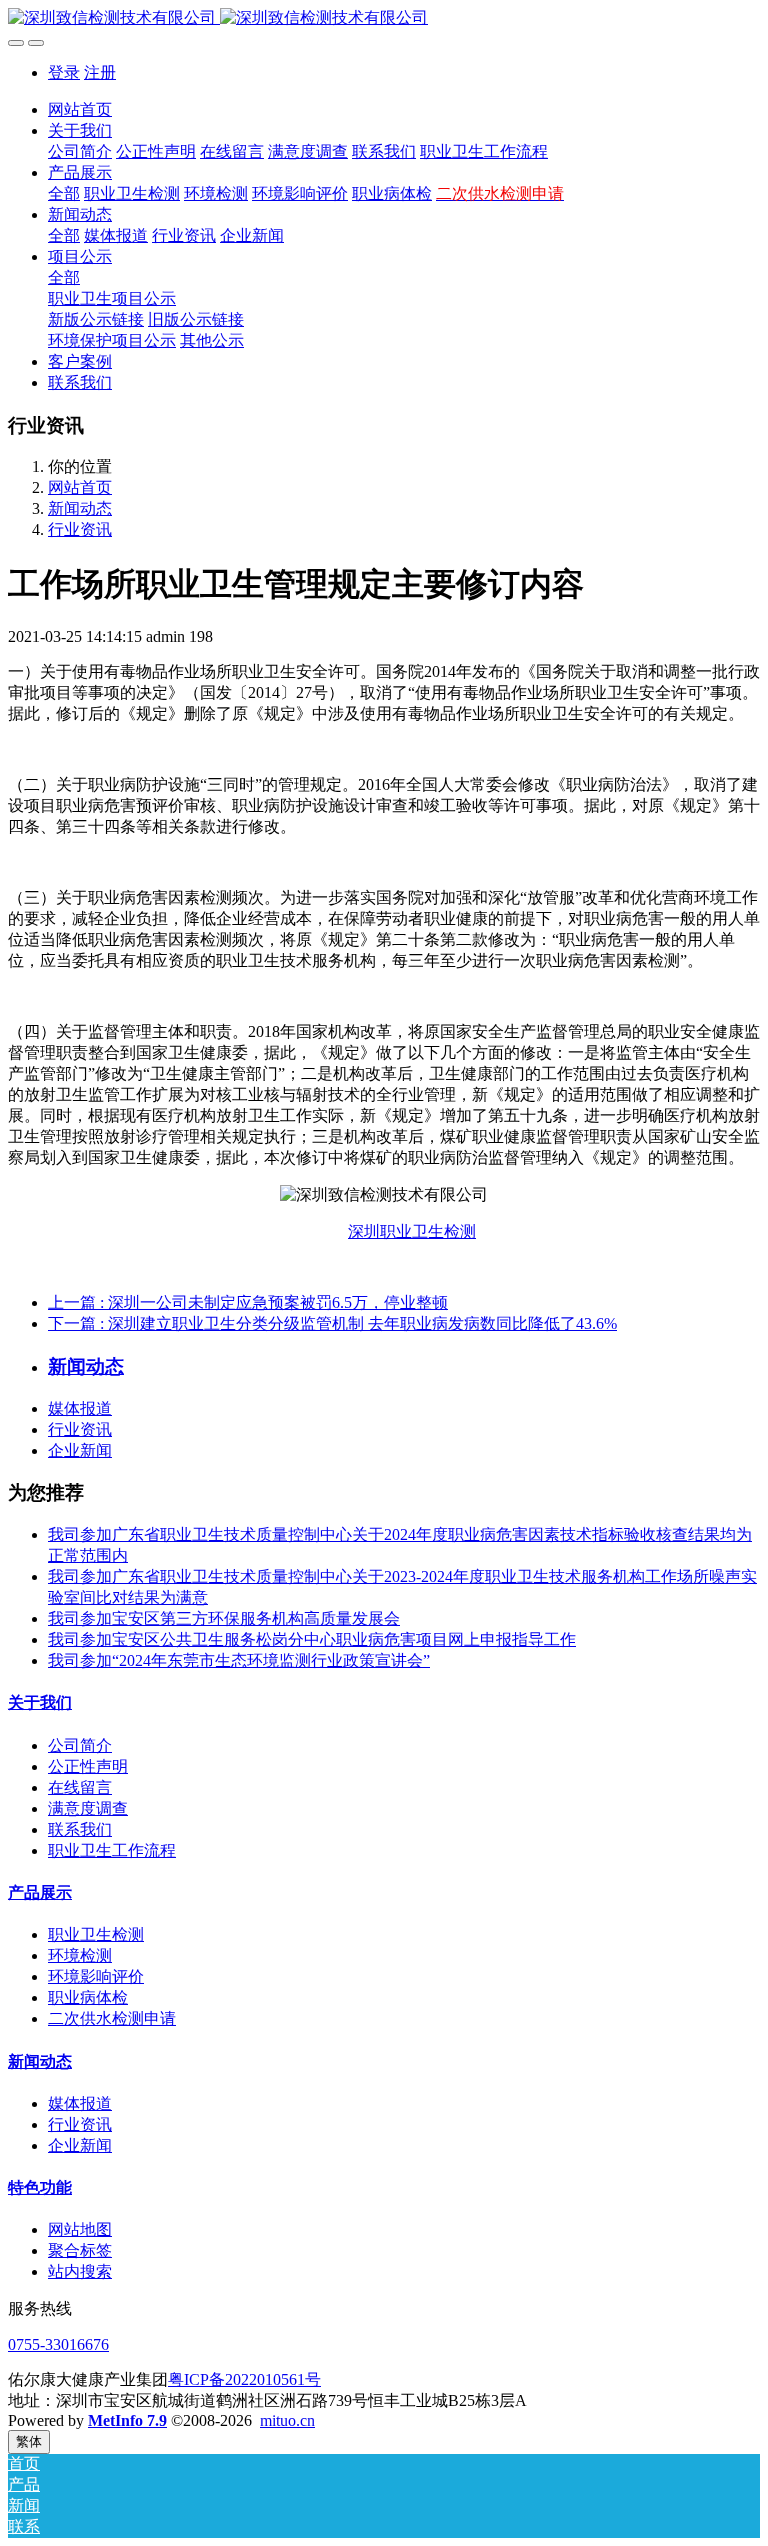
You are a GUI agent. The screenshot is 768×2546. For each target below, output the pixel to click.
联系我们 (80, 1829)
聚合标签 (80, 2250)
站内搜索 (80, 2271)
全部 (64, 193)
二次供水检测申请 (112, 2018)
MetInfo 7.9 (127, 2420)
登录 (64, 72)
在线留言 (80, 1787)
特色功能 (40, 2187)
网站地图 (80, 2229)
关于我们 (40, 1702)
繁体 (29, 2441)
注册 (100, 72)
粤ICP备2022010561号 (244, 2379)
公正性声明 (88, 1766)
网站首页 (80, 109)
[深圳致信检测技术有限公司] (384, 18)
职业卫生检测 (96, 1934)
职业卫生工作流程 (112, 1850)
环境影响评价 (96, 1976)
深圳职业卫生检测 (412, 1231)
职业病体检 (88, 1997)
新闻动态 (80, 508)
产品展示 (40, 1892)
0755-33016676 (58, 2344)
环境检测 (80, 1955)
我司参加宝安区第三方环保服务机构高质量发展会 (224, 1618)
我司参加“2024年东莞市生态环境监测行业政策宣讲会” (239, 1660)
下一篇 (332, 1323)
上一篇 (248, 1302)
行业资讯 (80, 529)
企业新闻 (80, 1450)
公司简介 (80, 1745)
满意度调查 (88, 1808)
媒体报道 (80, 1408)
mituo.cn (287, 2420)
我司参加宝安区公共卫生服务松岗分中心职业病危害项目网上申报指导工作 (312, 1639)
